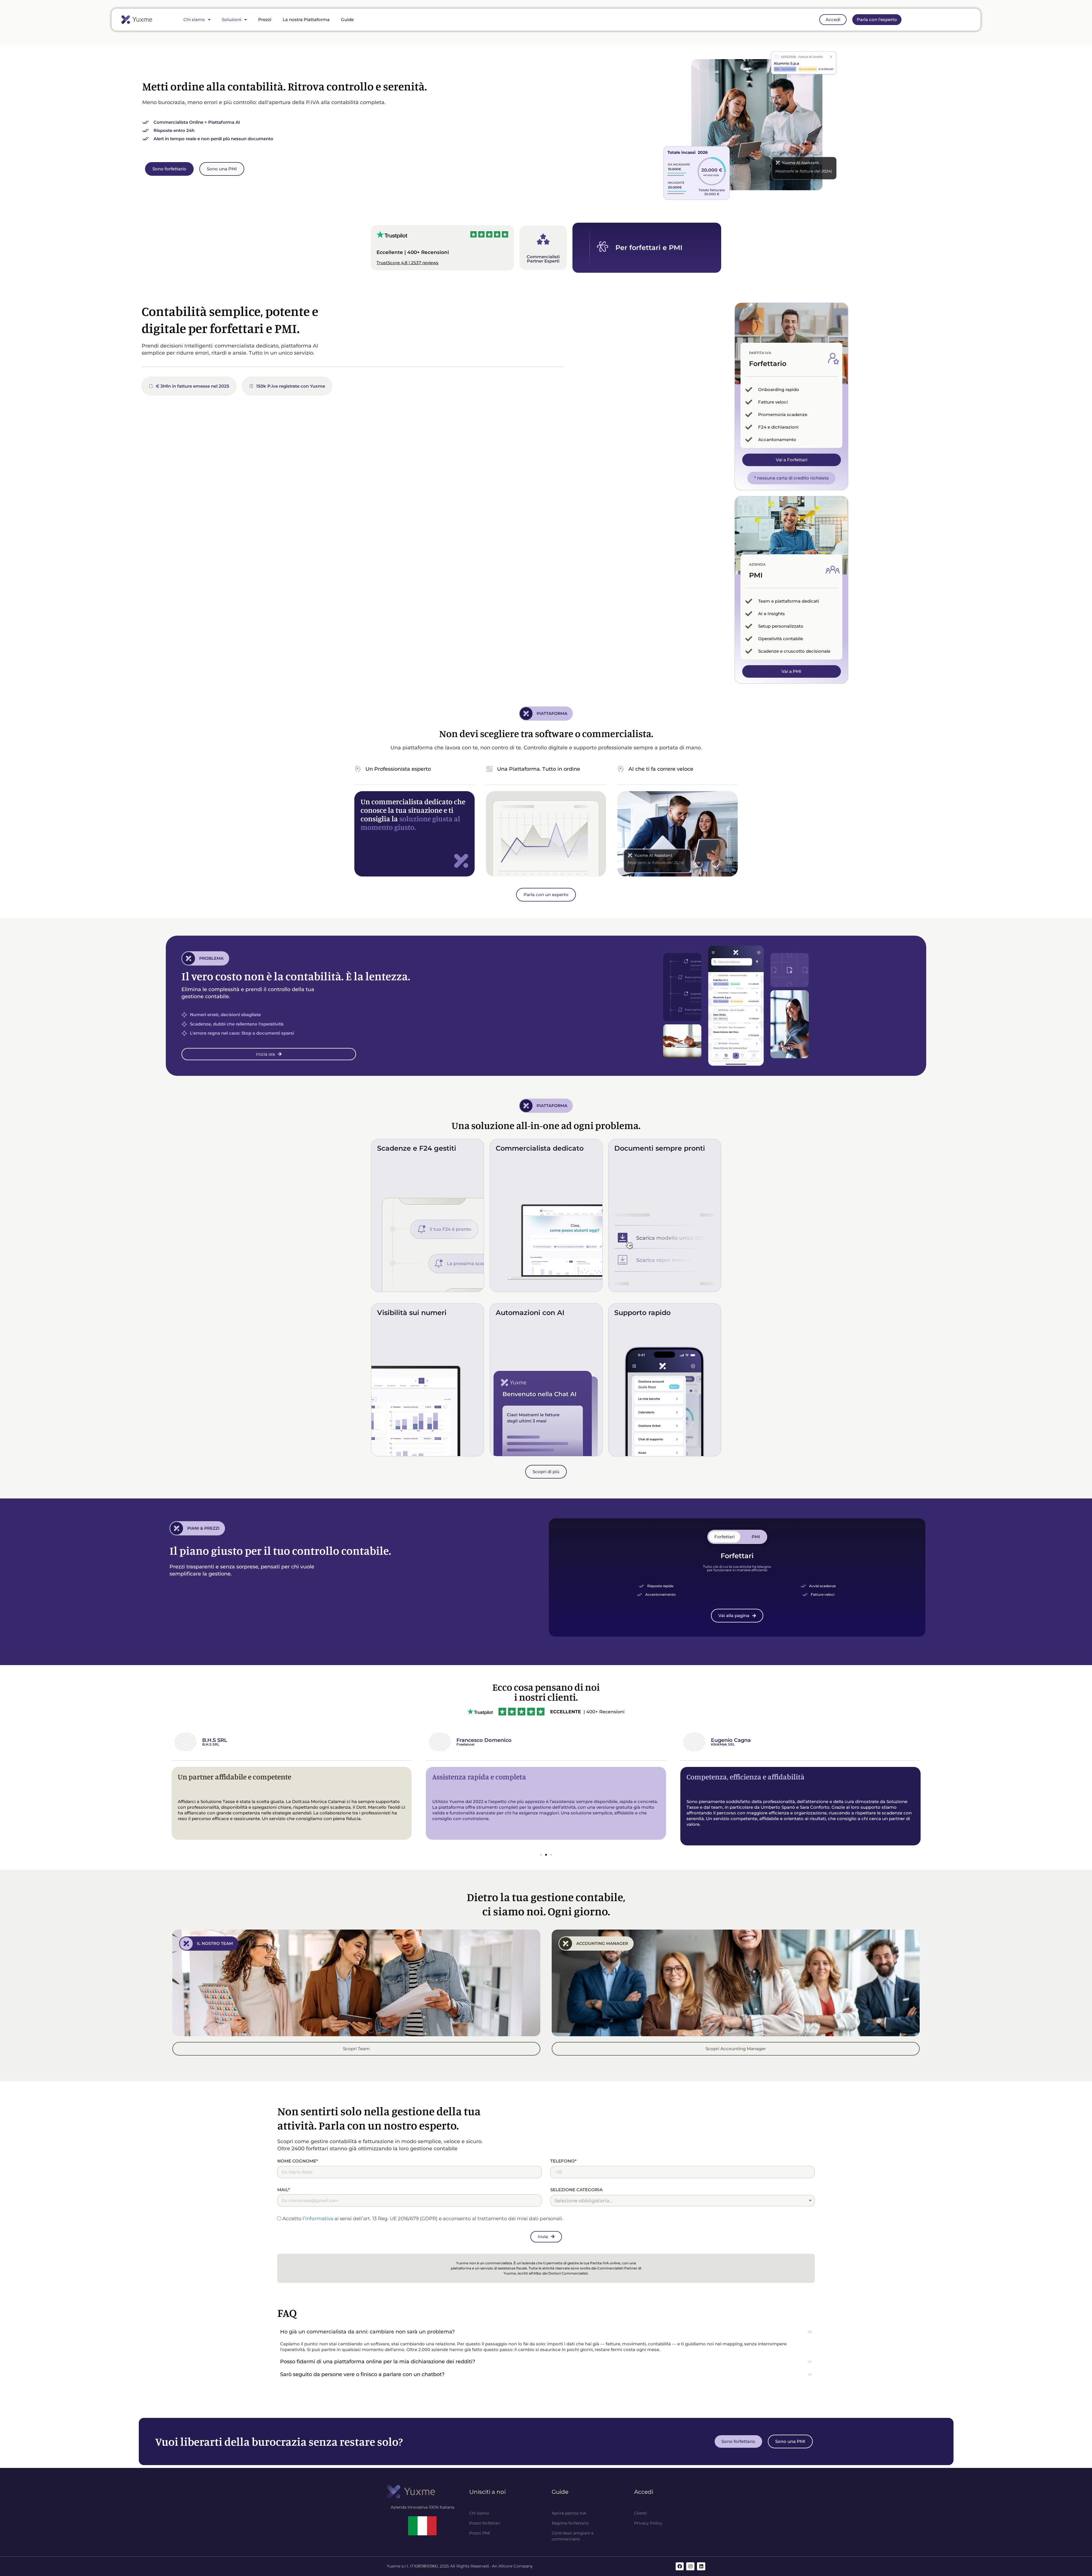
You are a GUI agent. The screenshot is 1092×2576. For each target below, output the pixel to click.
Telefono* (563, 2161)
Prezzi (265, 19)
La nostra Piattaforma (306, 19)
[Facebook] (680, 2566)
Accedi (644, 2492)
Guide (347, 19)
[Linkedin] (701, 2566)
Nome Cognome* (298, 2161)
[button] (541, 1855)
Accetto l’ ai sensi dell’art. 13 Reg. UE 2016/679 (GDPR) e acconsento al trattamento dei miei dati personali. (423, 2219)
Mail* (284, 2190)
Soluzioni (232, 19)
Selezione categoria (576, 2190)
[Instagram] (690, 2566)
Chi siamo (194, 19)
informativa (319, 2219)
